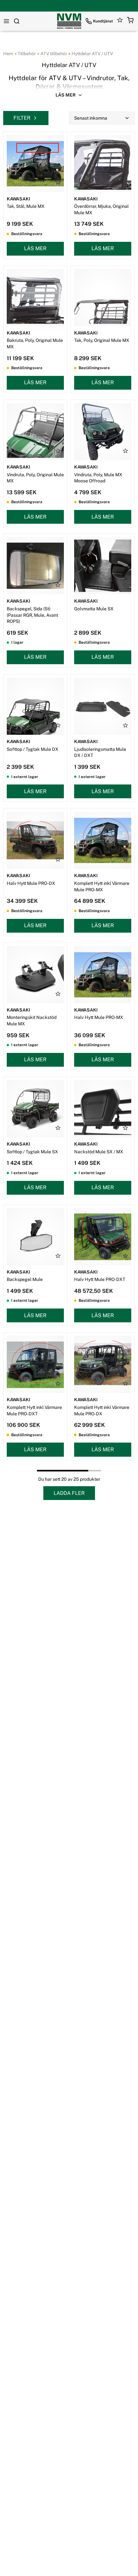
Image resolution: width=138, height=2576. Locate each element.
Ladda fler (69, 1493)
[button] (130, 21)
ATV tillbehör (53, 54)
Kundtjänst (103, 21)
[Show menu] (6, 21)
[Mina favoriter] (120, 21)
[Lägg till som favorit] (58, 182)
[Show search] (17, 21)
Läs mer (35, 248)
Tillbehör (26, 54)
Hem (8, 54)
